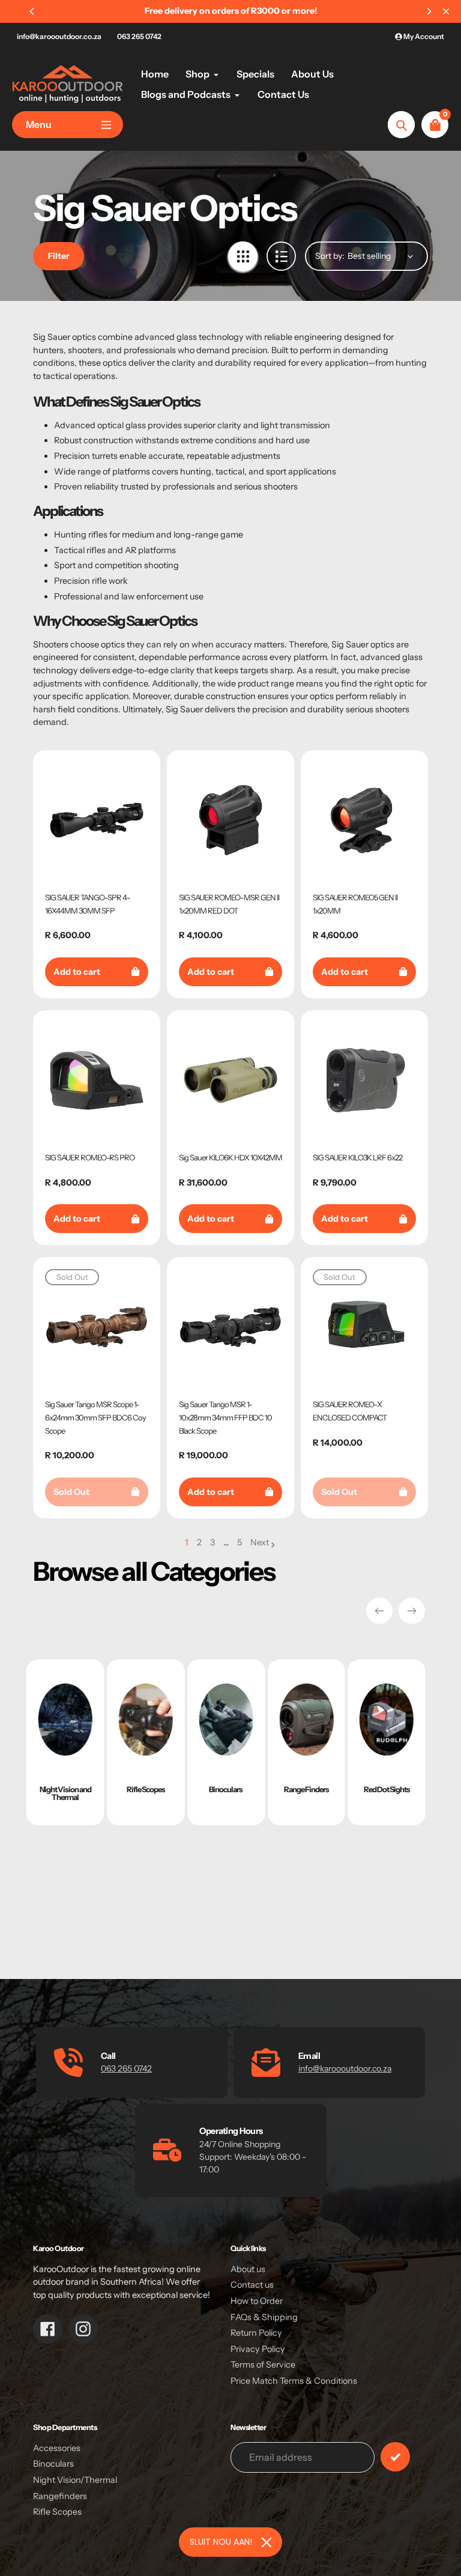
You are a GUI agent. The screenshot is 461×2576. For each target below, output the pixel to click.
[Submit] (395, 2457)
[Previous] (32, 11)
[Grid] (243, 256)
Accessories (57, 2448)
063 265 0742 (139, 36)
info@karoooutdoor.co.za (59, 36)
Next (260, 1542)
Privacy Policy (258, 2349)
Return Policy (256, 2333)
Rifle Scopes (57, 2512)
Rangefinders (60, 2496)
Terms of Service (263, 2365)
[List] (281, 256)
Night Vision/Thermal (75, 2480)
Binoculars (53, 2464)
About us (248, 2269)
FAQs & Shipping (264, 2317)
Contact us (252, 2285)
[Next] (429, 11)
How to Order (257, 2301)
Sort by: (330, 256)
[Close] (267, 2542)
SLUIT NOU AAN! (221, 2542)
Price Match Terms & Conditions (294, 2381)
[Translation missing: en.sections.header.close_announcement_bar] (446, 11)
